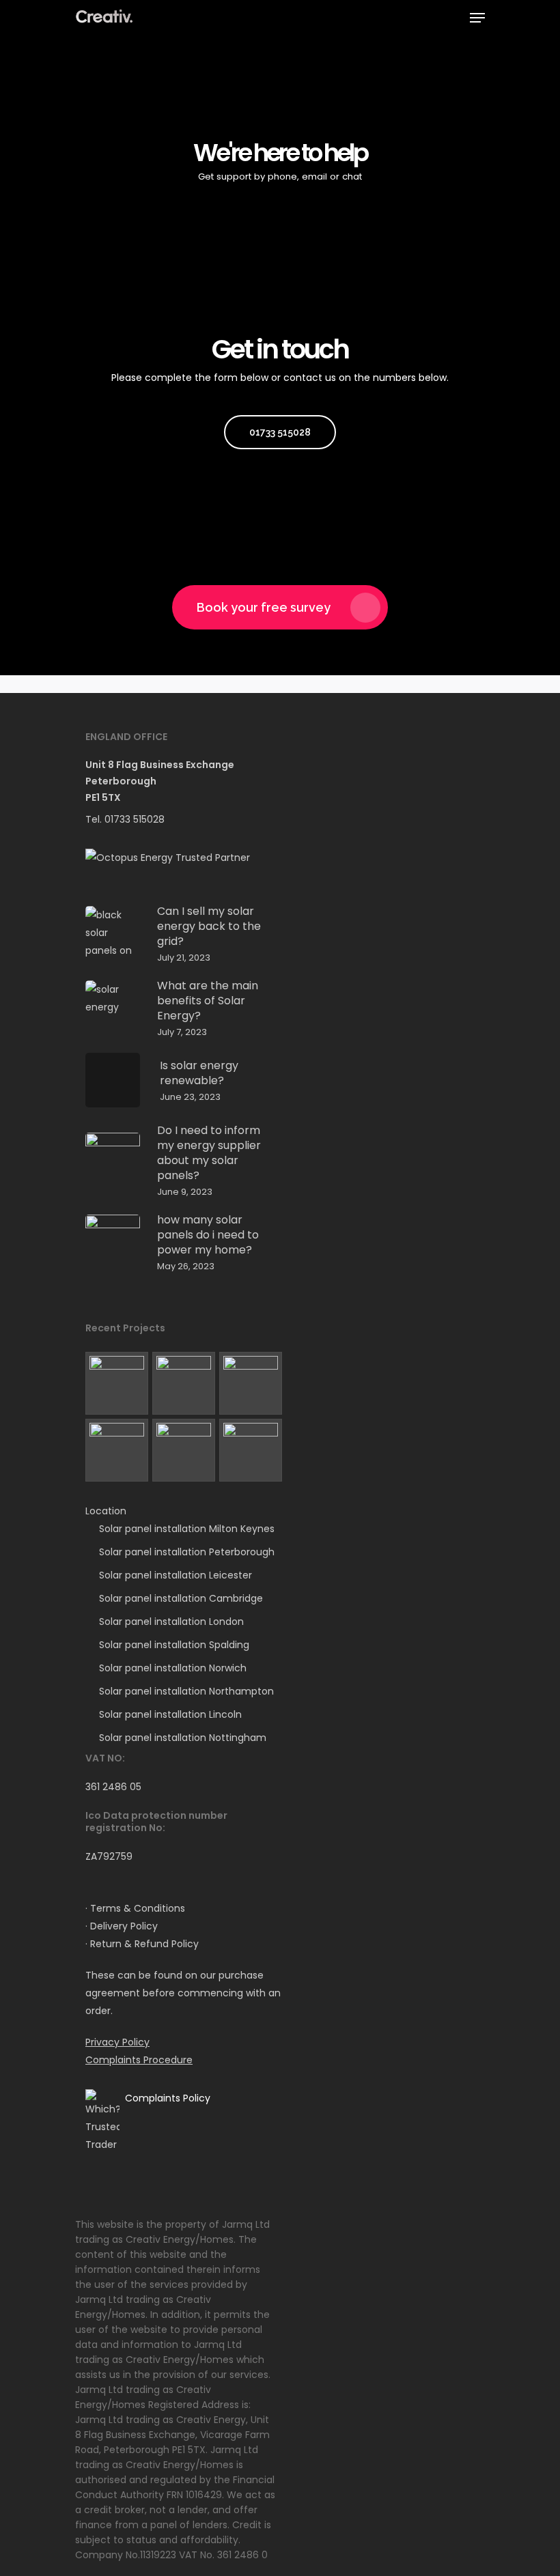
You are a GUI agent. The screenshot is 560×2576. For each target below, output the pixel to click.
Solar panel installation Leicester (176, 1575)
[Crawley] (184, 1450)
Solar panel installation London (171, 1622)
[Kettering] (117, 1383)
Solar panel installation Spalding (174, 1645)
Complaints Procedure (139, 2060)
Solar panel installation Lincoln (170, 1714)
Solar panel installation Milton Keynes (187, 1529)
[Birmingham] (251, 1450)
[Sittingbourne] (117, 1450)
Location (106, 1511)
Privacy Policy (117, 2042)
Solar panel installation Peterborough (187, 1552)
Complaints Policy (168, 2098)
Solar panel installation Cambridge (181, 1598)
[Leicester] (184, 1383)
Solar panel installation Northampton (186, 1691)
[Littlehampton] (251, 1383)
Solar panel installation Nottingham (183, 1738)
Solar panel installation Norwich (173, 1668)
